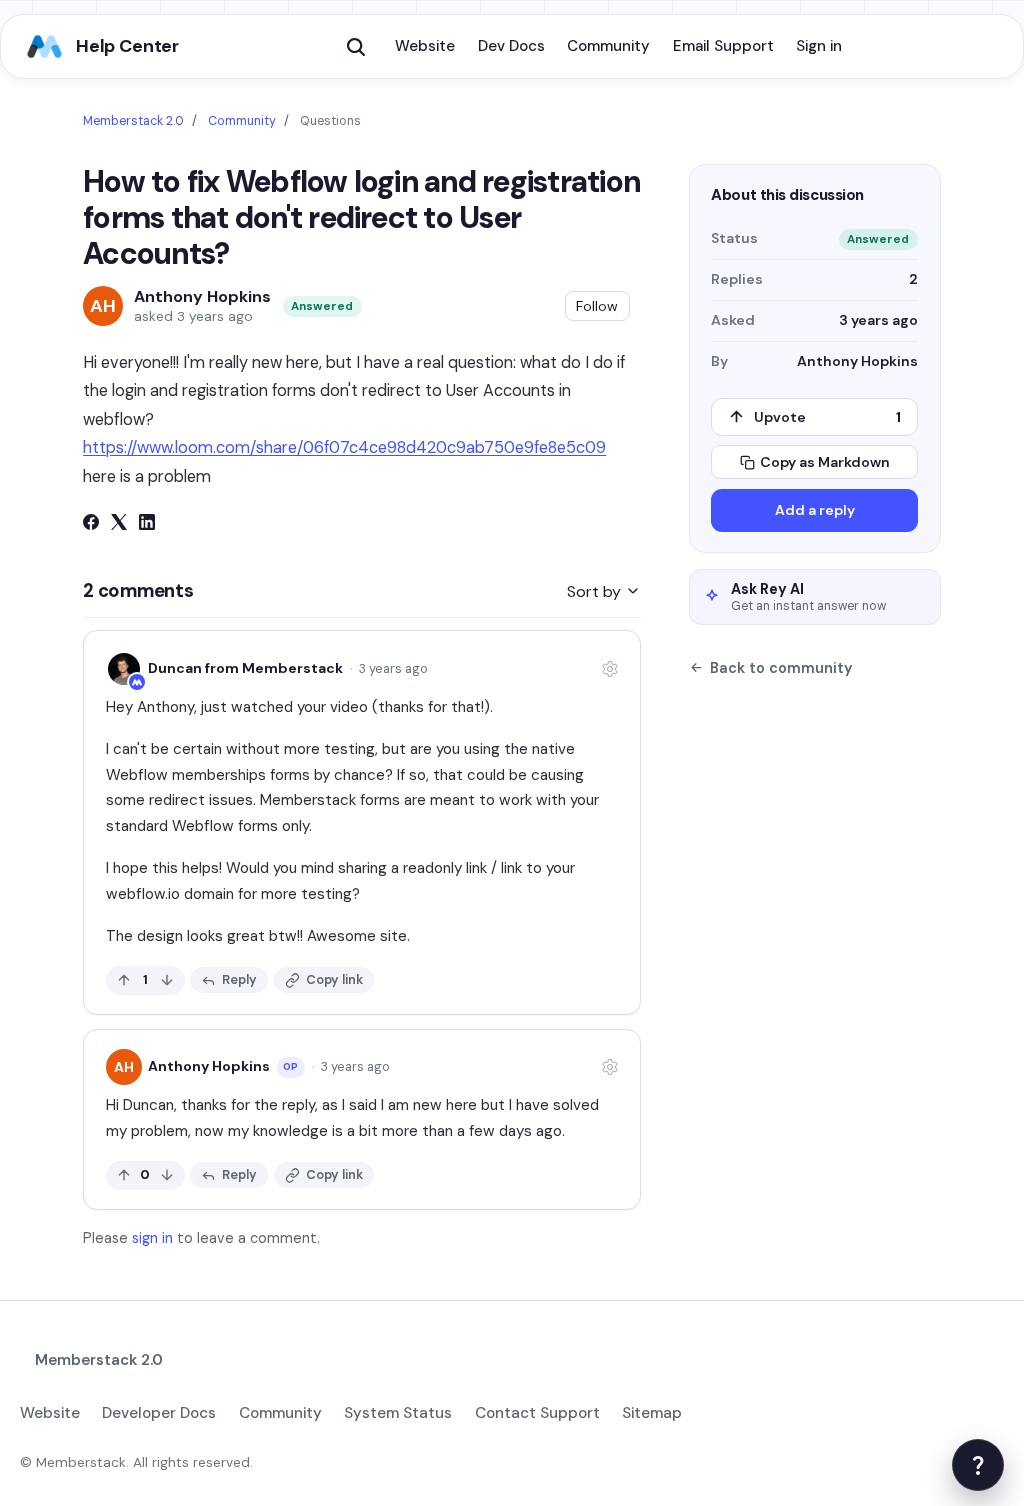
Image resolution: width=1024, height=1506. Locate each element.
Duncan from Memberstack (245, 668)
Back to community (781, 668)
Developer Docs (159, 1413)
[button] (356, 47)
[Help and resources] (978, 1465)
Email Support (723, 46)
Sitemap (652, 1413)
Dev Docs (511, 46)
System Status (398, 1413)
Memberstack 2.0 (133, 121)
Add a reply (815, 510)
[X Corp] (119, 524)
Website (425, 46)
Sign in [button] (819, 46)
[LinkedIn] (147, 524)
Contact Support (537, 1413)
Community (608, 46)
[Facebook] (91, 524)
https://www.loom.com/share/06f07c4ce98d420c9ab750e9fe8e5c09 (344, 447)
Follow (597, 306)
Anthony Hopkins (202, 297)
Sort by (596, 591)
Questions (330, 121)
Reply (239, 979)
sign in (152, 1238)
